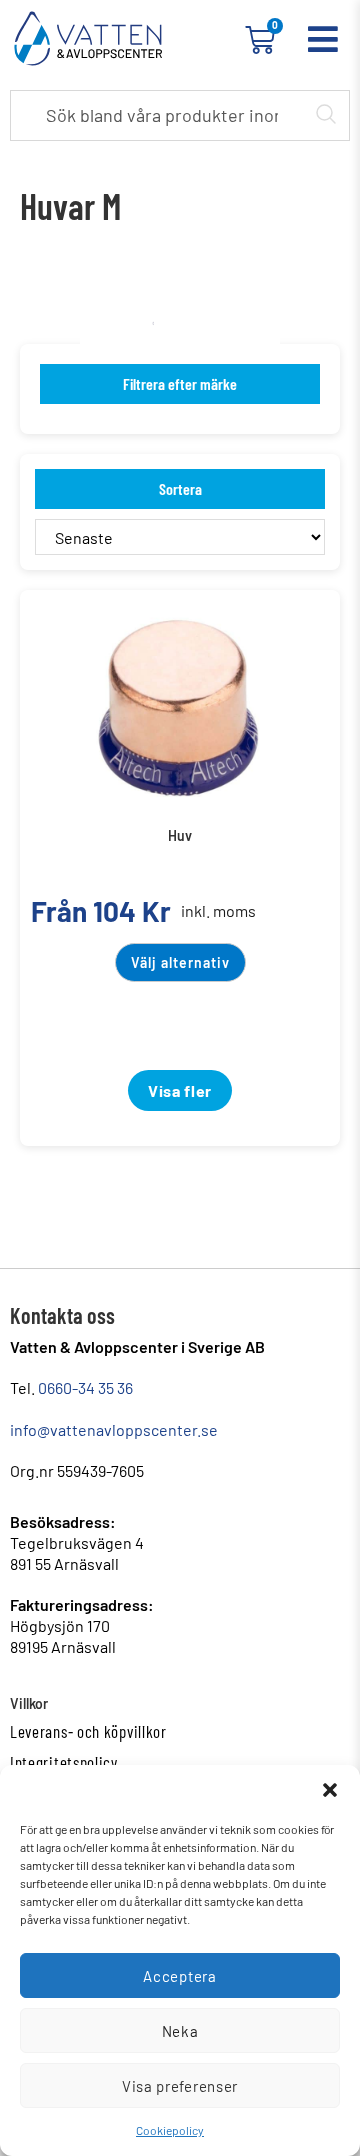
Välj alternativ (180, 962)
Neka (180, 2031)
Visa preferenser (180, 2086)
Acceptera (179, 1976)
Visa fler (180, 1090)
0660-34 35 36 (85, 1387)
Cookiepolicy (170, 2130)
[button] (330, 1790)
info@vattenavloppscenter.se (114, 1429)
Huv (180, 835)
